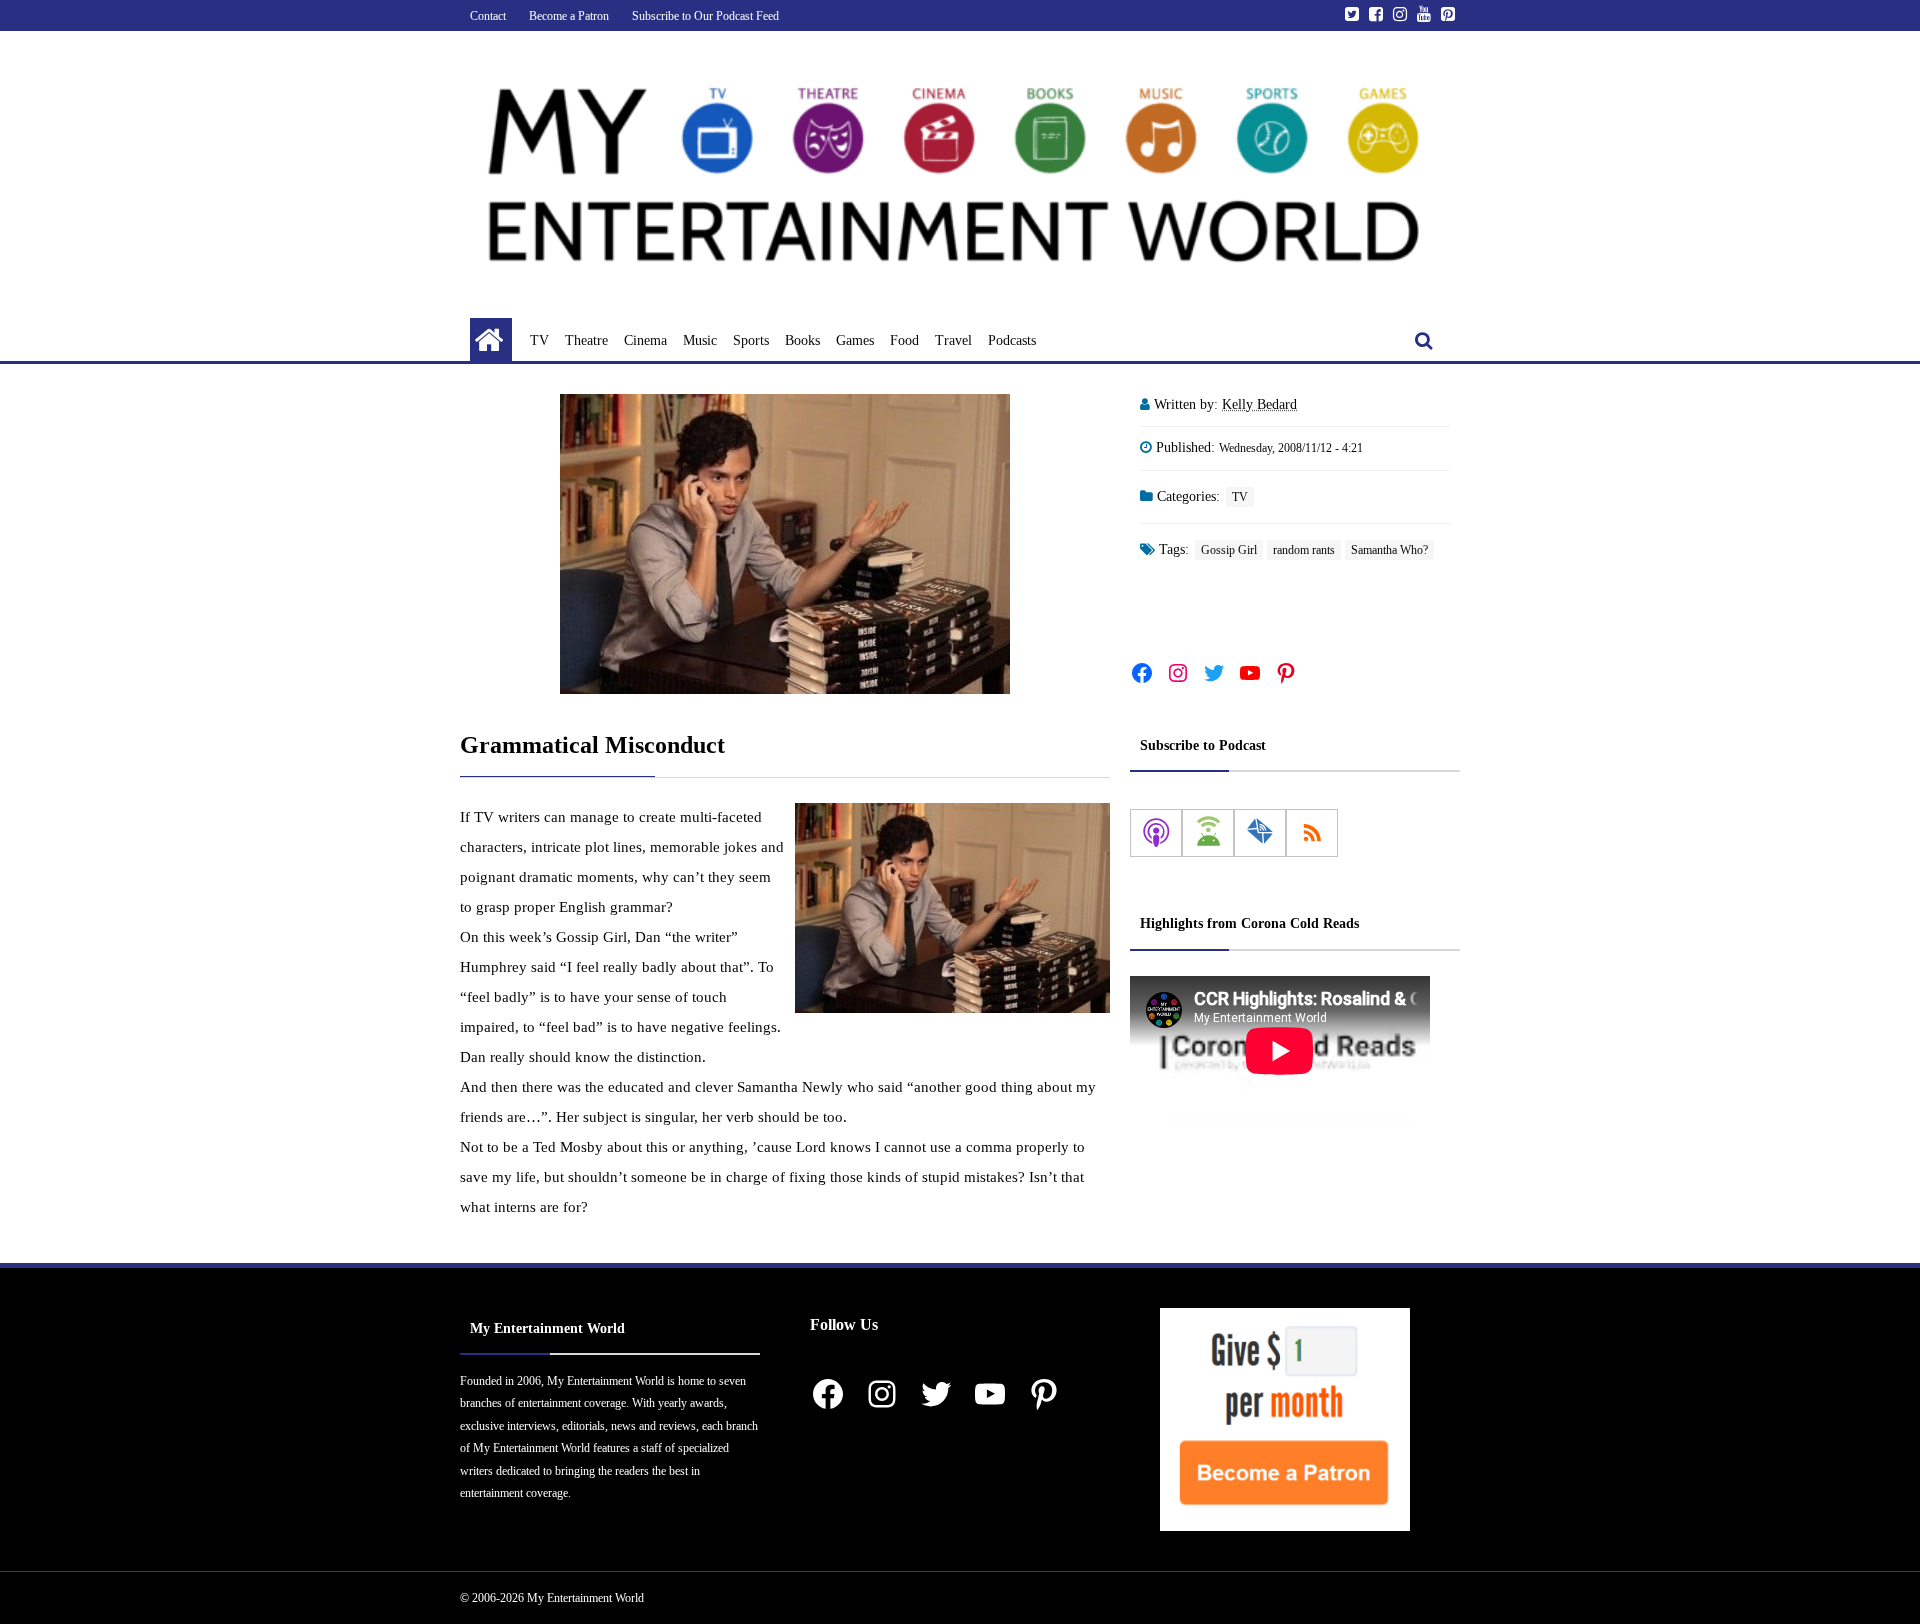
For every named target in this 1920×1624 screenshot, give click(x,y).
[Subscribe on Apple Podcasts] (1156, 833)
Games (855, 340)
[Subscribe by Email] (1260, 833)
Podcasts (1012, 340)
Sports (751, 340)
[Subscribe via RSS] (1312, 833)
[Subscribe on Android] (1208, 833)
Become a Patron (569, 16)
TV (539, 340)
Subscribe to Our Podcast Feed (705, 16)
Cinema (645, 340)
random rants (1304, 550)
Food (904, 340)
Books (802, 340)
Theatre (586, 340)
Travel (953, 340)
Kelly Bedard (1259, 404)
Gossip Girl (1229, 550)
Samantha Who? (1389, 550)
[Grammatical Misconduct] (785, 544)
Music (700, 340)
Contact (488, 16)
